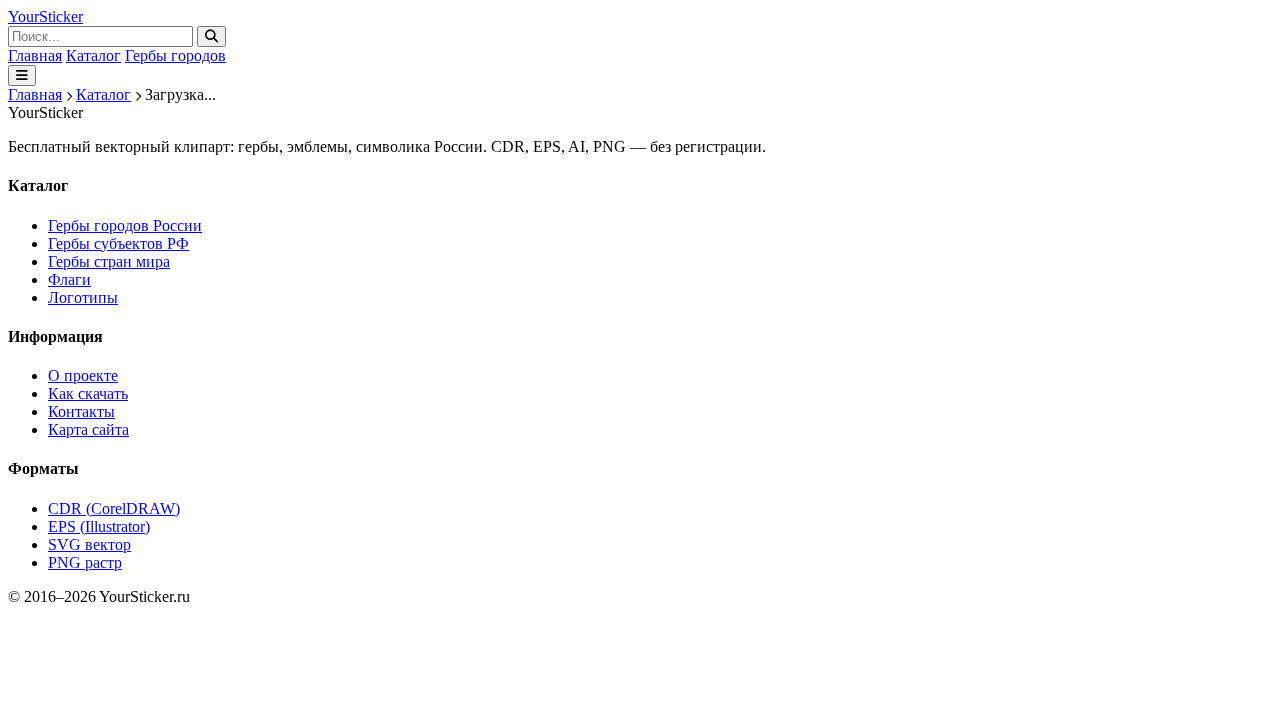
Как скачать (88, 393)
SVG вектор (89, 544)
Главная (35, 55)
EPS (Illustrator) (99, 526)
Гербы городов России (125, 225)
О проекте (83, 375)
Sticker (45, 16)
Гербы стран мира (109, 261)
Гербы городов (175, 55)
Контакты (81, 411)
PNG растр (85, 562)
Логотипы (83, 297)
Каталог (93, 55)
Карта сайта (88, 429)
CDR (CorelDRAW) (114, 508)
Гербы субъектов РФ (118, 243)
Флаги (69, 279)
